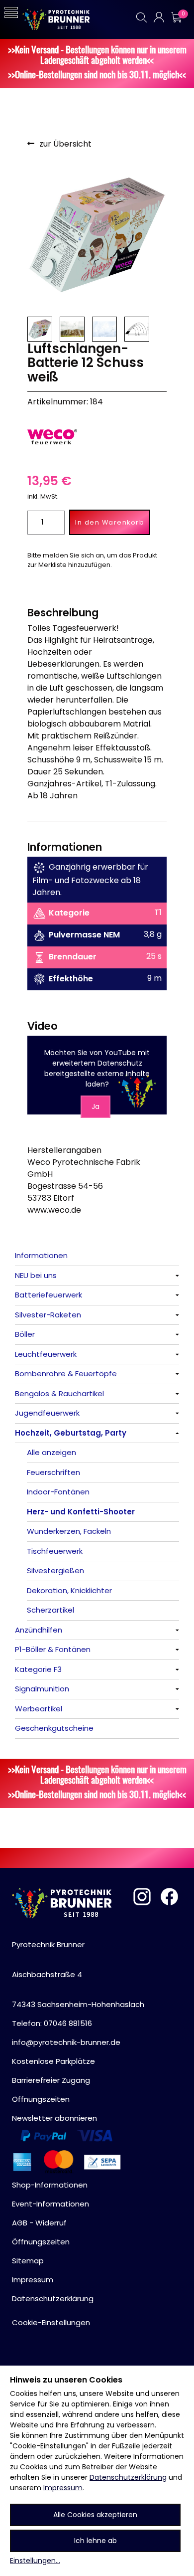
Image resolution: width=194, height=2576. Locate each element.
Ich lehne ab (96, 2541)
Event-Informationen (50, 2204)
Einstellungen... (35, 2561)
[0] (176, 17)
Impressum (63, 2488)
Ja (96, 1106)
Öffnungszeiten (41, 2099)
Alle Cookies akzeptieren (95, 2515)
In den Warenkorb (110, 522)
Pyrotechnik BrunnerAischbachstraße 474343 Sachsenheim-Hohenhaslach (78, 1974)
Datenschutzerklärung (128, 2477)
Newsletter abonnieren (54, 2118)
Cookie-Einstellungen (51, 2322)
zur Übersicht (65, 144)
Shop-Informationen (50, 2185)
